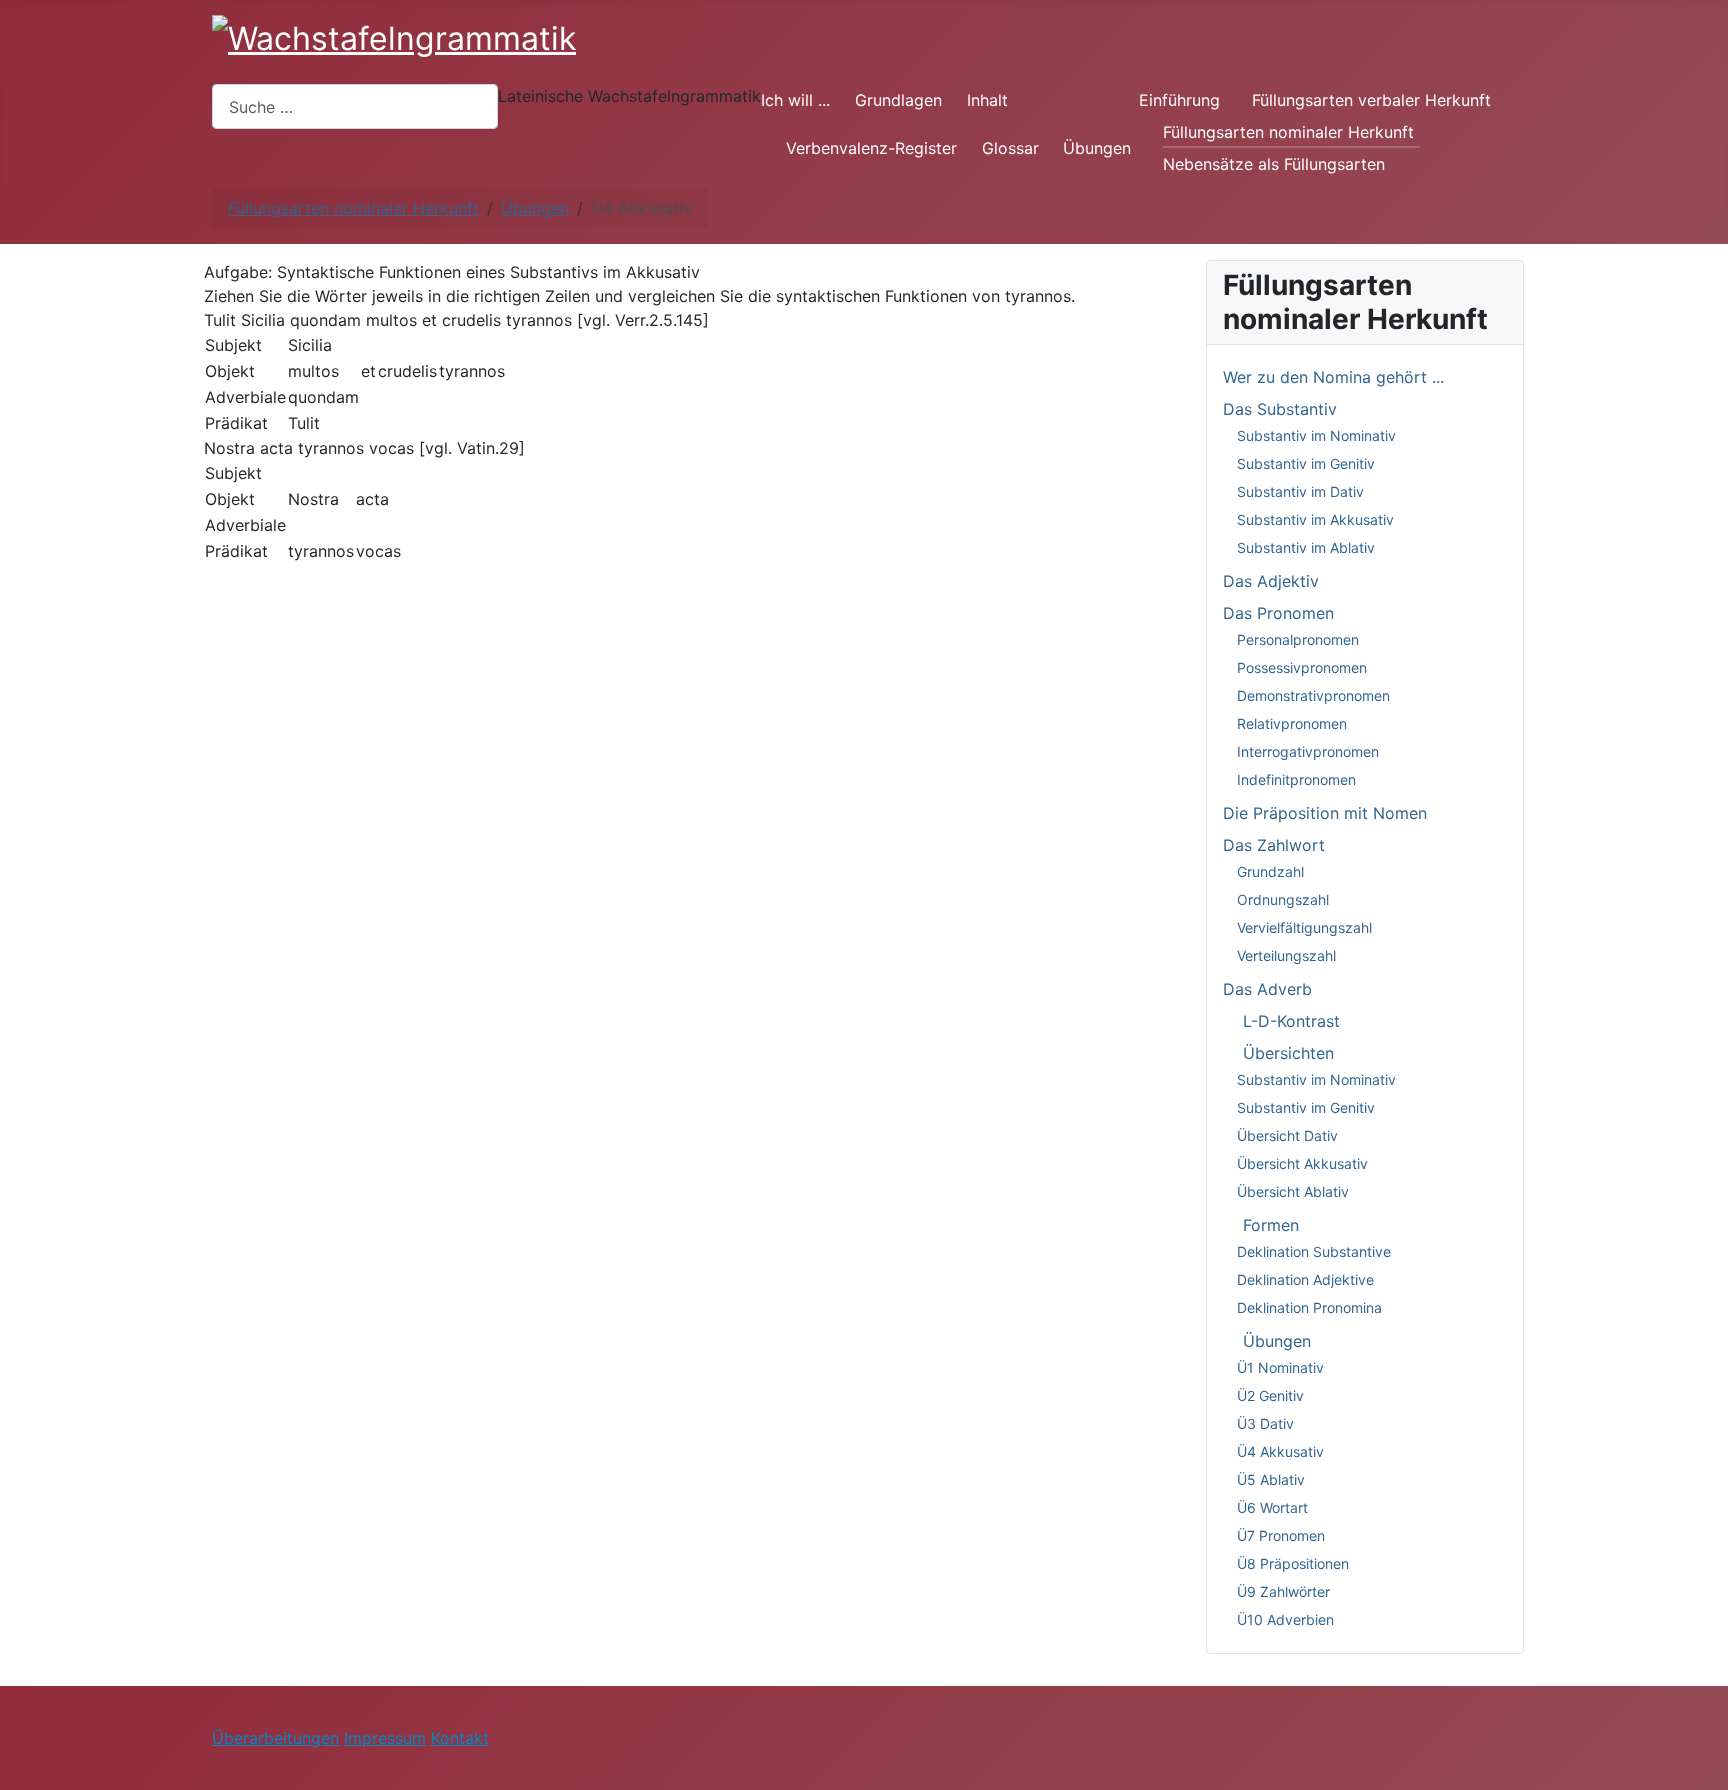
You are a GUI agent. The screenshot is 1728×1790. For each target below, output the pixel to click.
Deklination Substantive (1314, 1251)
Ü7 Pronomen (1281, 1535)
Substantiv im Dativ (1300, 491)
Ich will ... (795, 100)
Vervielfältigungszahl (1304, 927)
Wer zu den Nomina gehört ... (1333, 377)
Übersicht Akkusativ (1302, 1163)
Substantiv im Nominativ (1316, 435)
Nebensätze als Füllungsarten (1274, 164)
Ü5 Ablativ (1271, 1479)
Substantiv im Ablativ (1306, 547)
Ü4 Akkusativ (1280, 1451)
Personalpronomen (1298, 639)
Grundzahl (1270, 871)
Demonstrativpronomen (1313, 695)
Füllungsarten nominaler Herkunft (1288, 132)
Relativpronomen (1292, 723)
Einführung (1179, 100)
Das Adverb (1267, 989)
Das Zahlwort (1274, 845)
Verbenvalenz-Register (871, 148)
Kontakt (460, 1738)
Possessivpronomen (1302, 667)
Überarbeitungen (275, 1738)
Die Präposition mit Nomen (1325, 813)
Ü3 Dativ (1265, 1423)
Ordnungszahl (1283, 899)
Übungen (1097, 148)
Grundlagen (898, 100)
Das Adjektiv (1271, 581)
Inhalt (987, 100)
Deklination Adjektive (1305, 1279)
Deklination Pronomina (1309, 1307)
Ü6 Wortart (1272, 1507)
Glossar (1010, 148)
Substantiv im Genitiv (1306, 463)
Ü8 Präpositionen (1293, 1563)
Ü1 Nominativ (1280, 1367)
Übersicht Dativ (1287, 1135)
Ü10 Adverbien (1285, 1619)
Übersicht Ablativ (1293, 1191)
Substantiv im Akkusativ (1315, 519)
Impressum (385, 1738)
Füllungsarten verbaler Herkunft (1371, 100)
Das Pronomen (1278, 613)
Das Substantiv (1280, 409)
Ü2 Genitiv (1270, 1395)
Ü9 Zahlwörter (1283, 1591)
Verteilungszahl (1286, 955)
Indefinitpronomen (1296, 779)
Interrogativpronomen (1308, 751)
